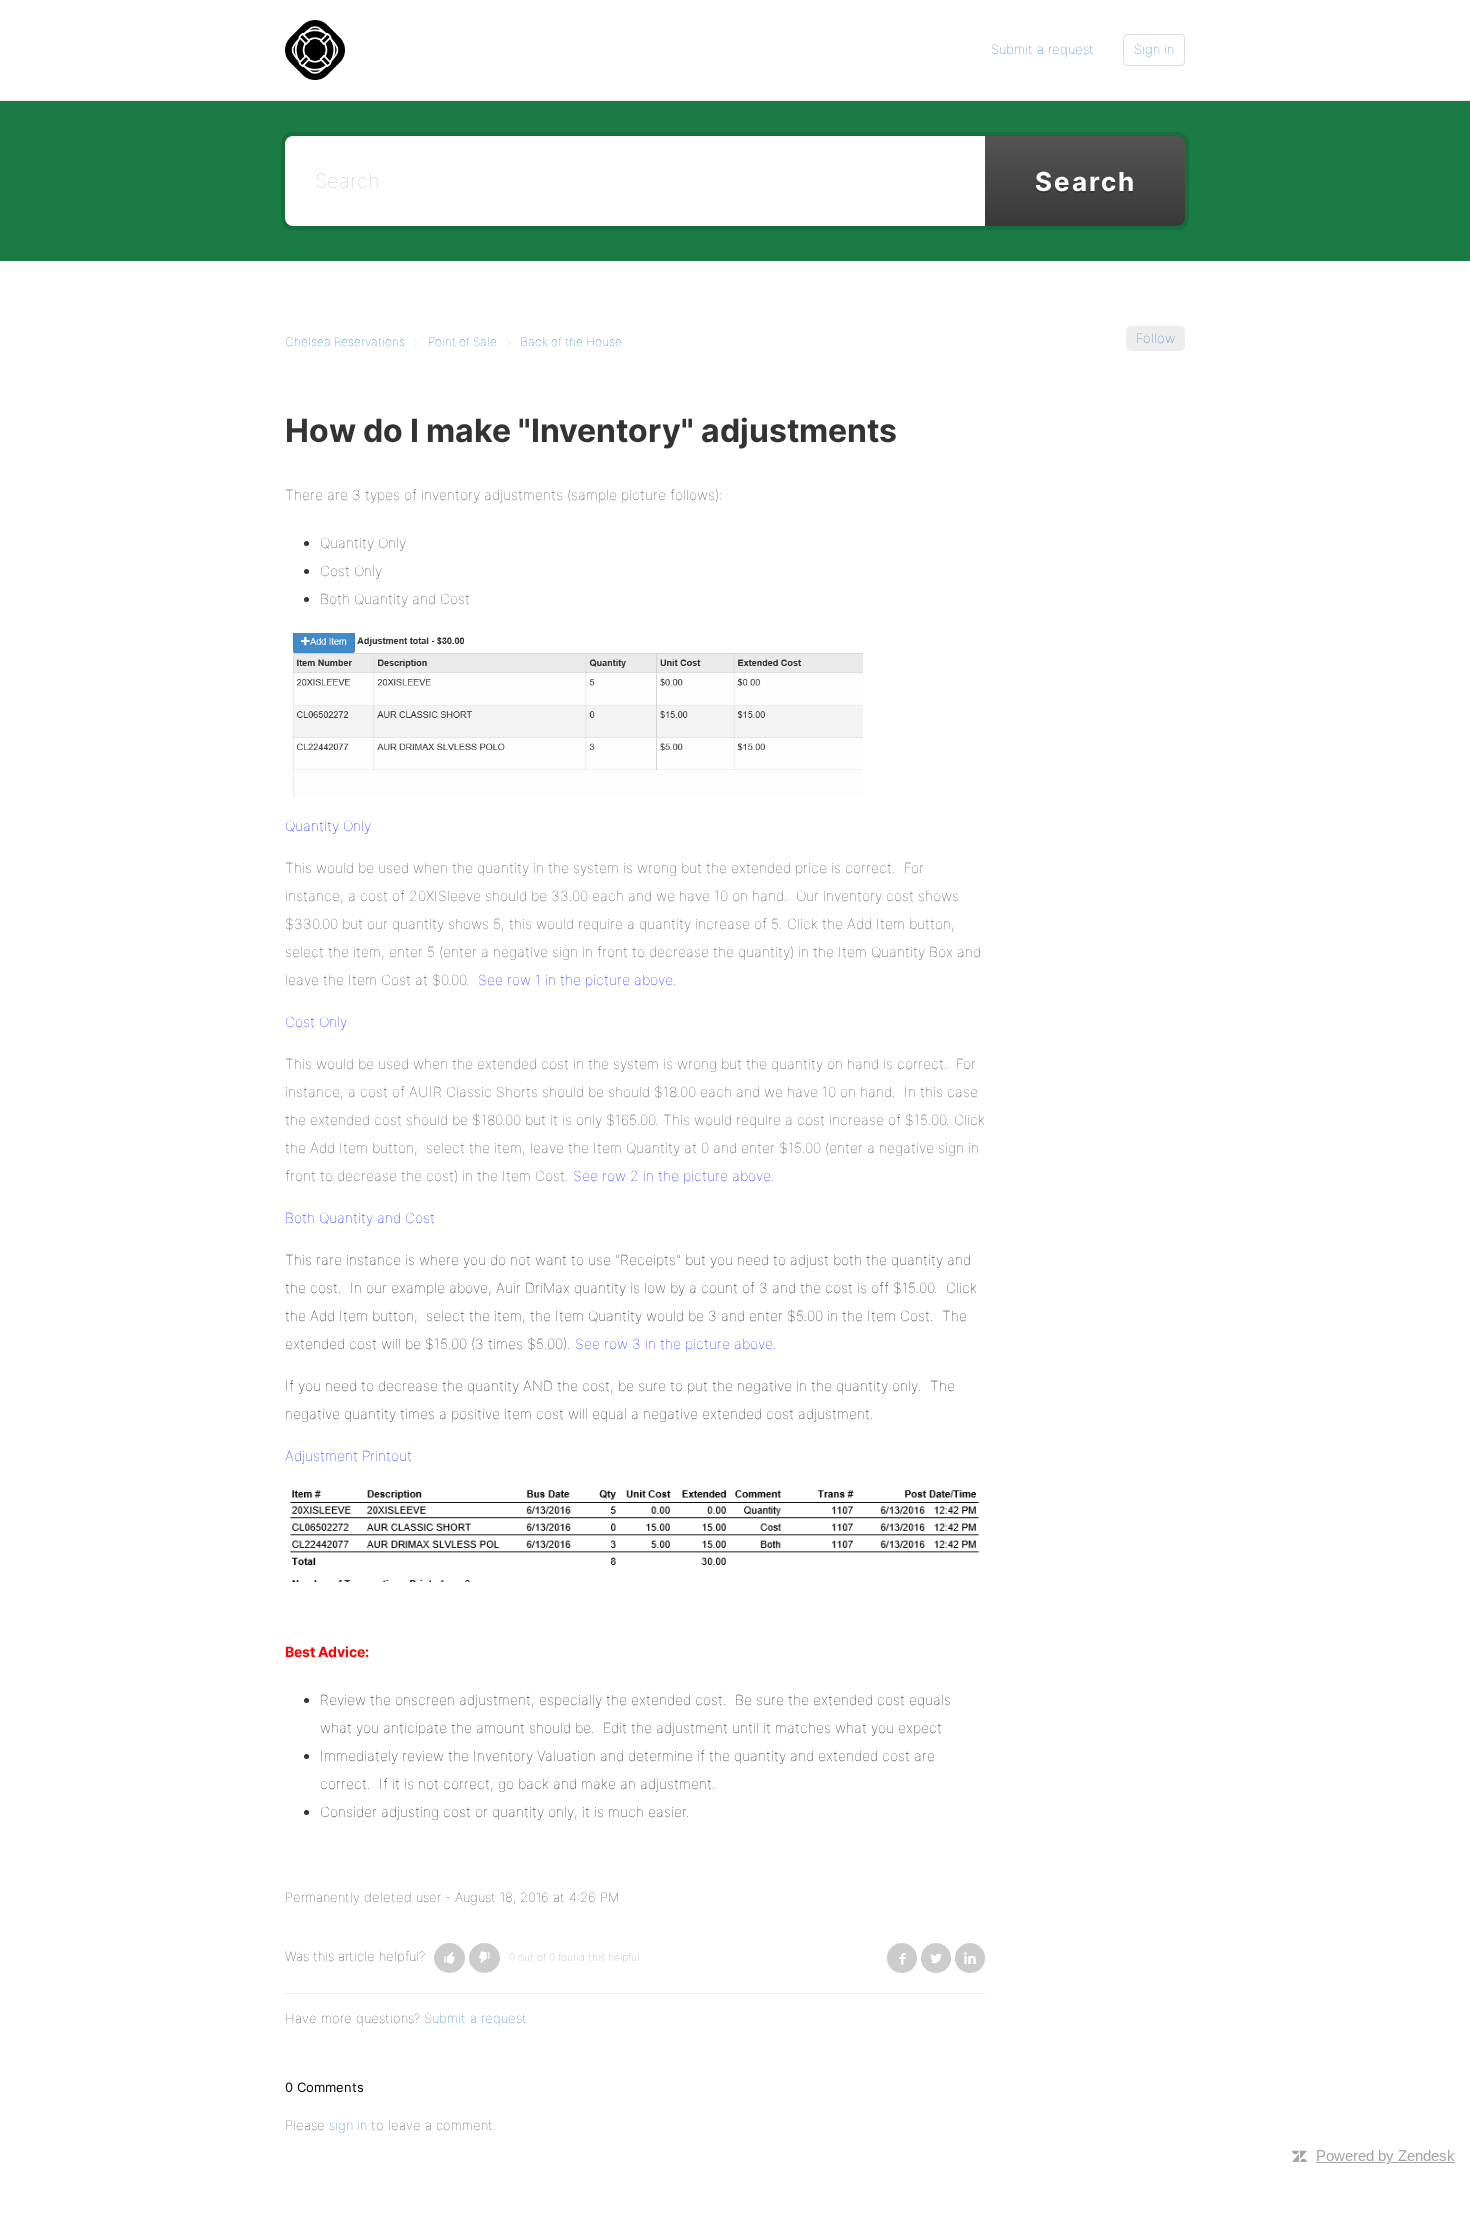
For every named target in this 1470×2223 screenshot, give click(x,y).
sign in (348, 2125)
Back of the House (571, 341)
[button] (449, 1958)
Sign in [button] (1154, 49)
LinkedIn (970, 1958)
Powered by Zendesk (1385, 2155)
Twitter (936, 1958)
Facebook (902, 1958)
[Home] (315, 49)
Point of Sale (462, 341)
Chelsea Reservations (345, 341)
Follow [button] (1155, 338)
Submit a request (1042, 49)
